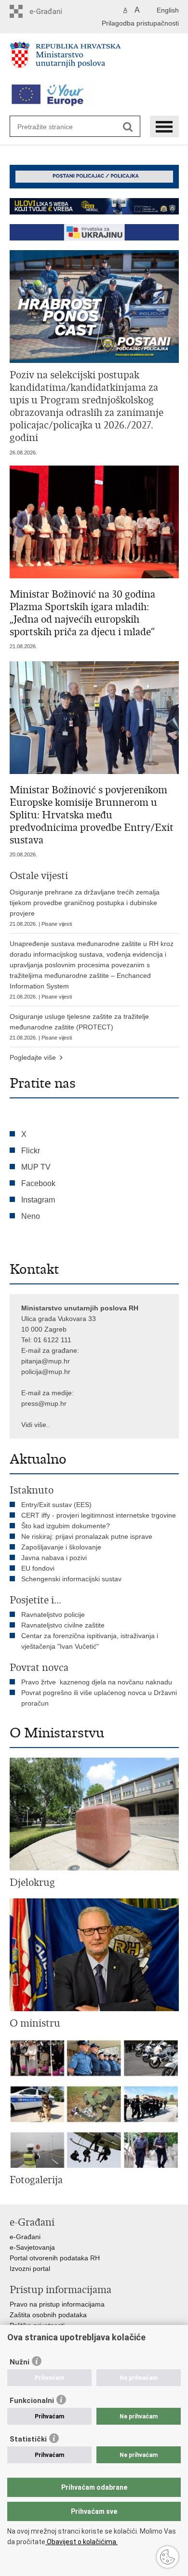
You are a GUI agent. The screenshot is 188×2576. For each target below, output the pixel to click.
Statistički (28, 2439)
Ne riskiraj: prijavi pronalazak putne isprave (87, 1536)
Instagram (38, 1200)
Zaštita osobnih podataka (48, 2315)
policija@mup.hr (46, 1372)
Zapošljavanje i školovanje (61, 1547)
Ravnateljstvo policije (53, 1615)
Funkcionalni (32, 2401)
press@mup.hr (44, 1403)
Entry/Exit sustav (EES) (56, 1505)
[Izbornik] (164, 127)
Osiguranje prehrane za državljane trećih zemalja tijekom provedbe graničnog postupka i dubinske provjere (85, 908)
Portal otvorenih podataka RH (55, 2258)
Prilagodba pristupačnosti (140, 23)
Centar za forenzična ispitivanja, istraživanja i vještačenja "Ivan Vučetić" (90, 1641)
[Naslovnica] (94, 59)
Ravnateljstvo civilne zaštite (63, 1625)
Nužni (20, 2362)
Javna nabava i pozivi (54, 1558)
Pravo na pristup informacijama (57, 2304)
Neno (31, 1216)
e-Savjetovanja (32, 2247)
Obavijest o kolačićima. (81, 2542)
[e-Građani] (51, 11)
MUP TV (36, 1167)
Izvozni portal (30, 2269)
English (168, 10)
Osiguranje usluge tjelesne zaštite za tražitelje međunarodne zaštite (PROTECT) (79, 1027)
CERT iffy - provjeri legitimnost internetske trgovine (99, 1515)
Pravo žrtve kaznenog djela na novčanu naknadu (97, 1682)
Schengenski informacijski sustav (71, 1579)
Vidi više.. (36, 1425)
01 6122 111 (53, 1340)
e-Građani (25, 2237)
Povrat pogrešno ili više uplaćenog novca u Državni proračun (99, 1698)
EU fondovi (38, 1568)
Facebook (38, 1183)
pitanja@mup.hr (46, 1361)
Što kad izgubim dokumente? (66, 1526)
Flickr (31, 1151)
